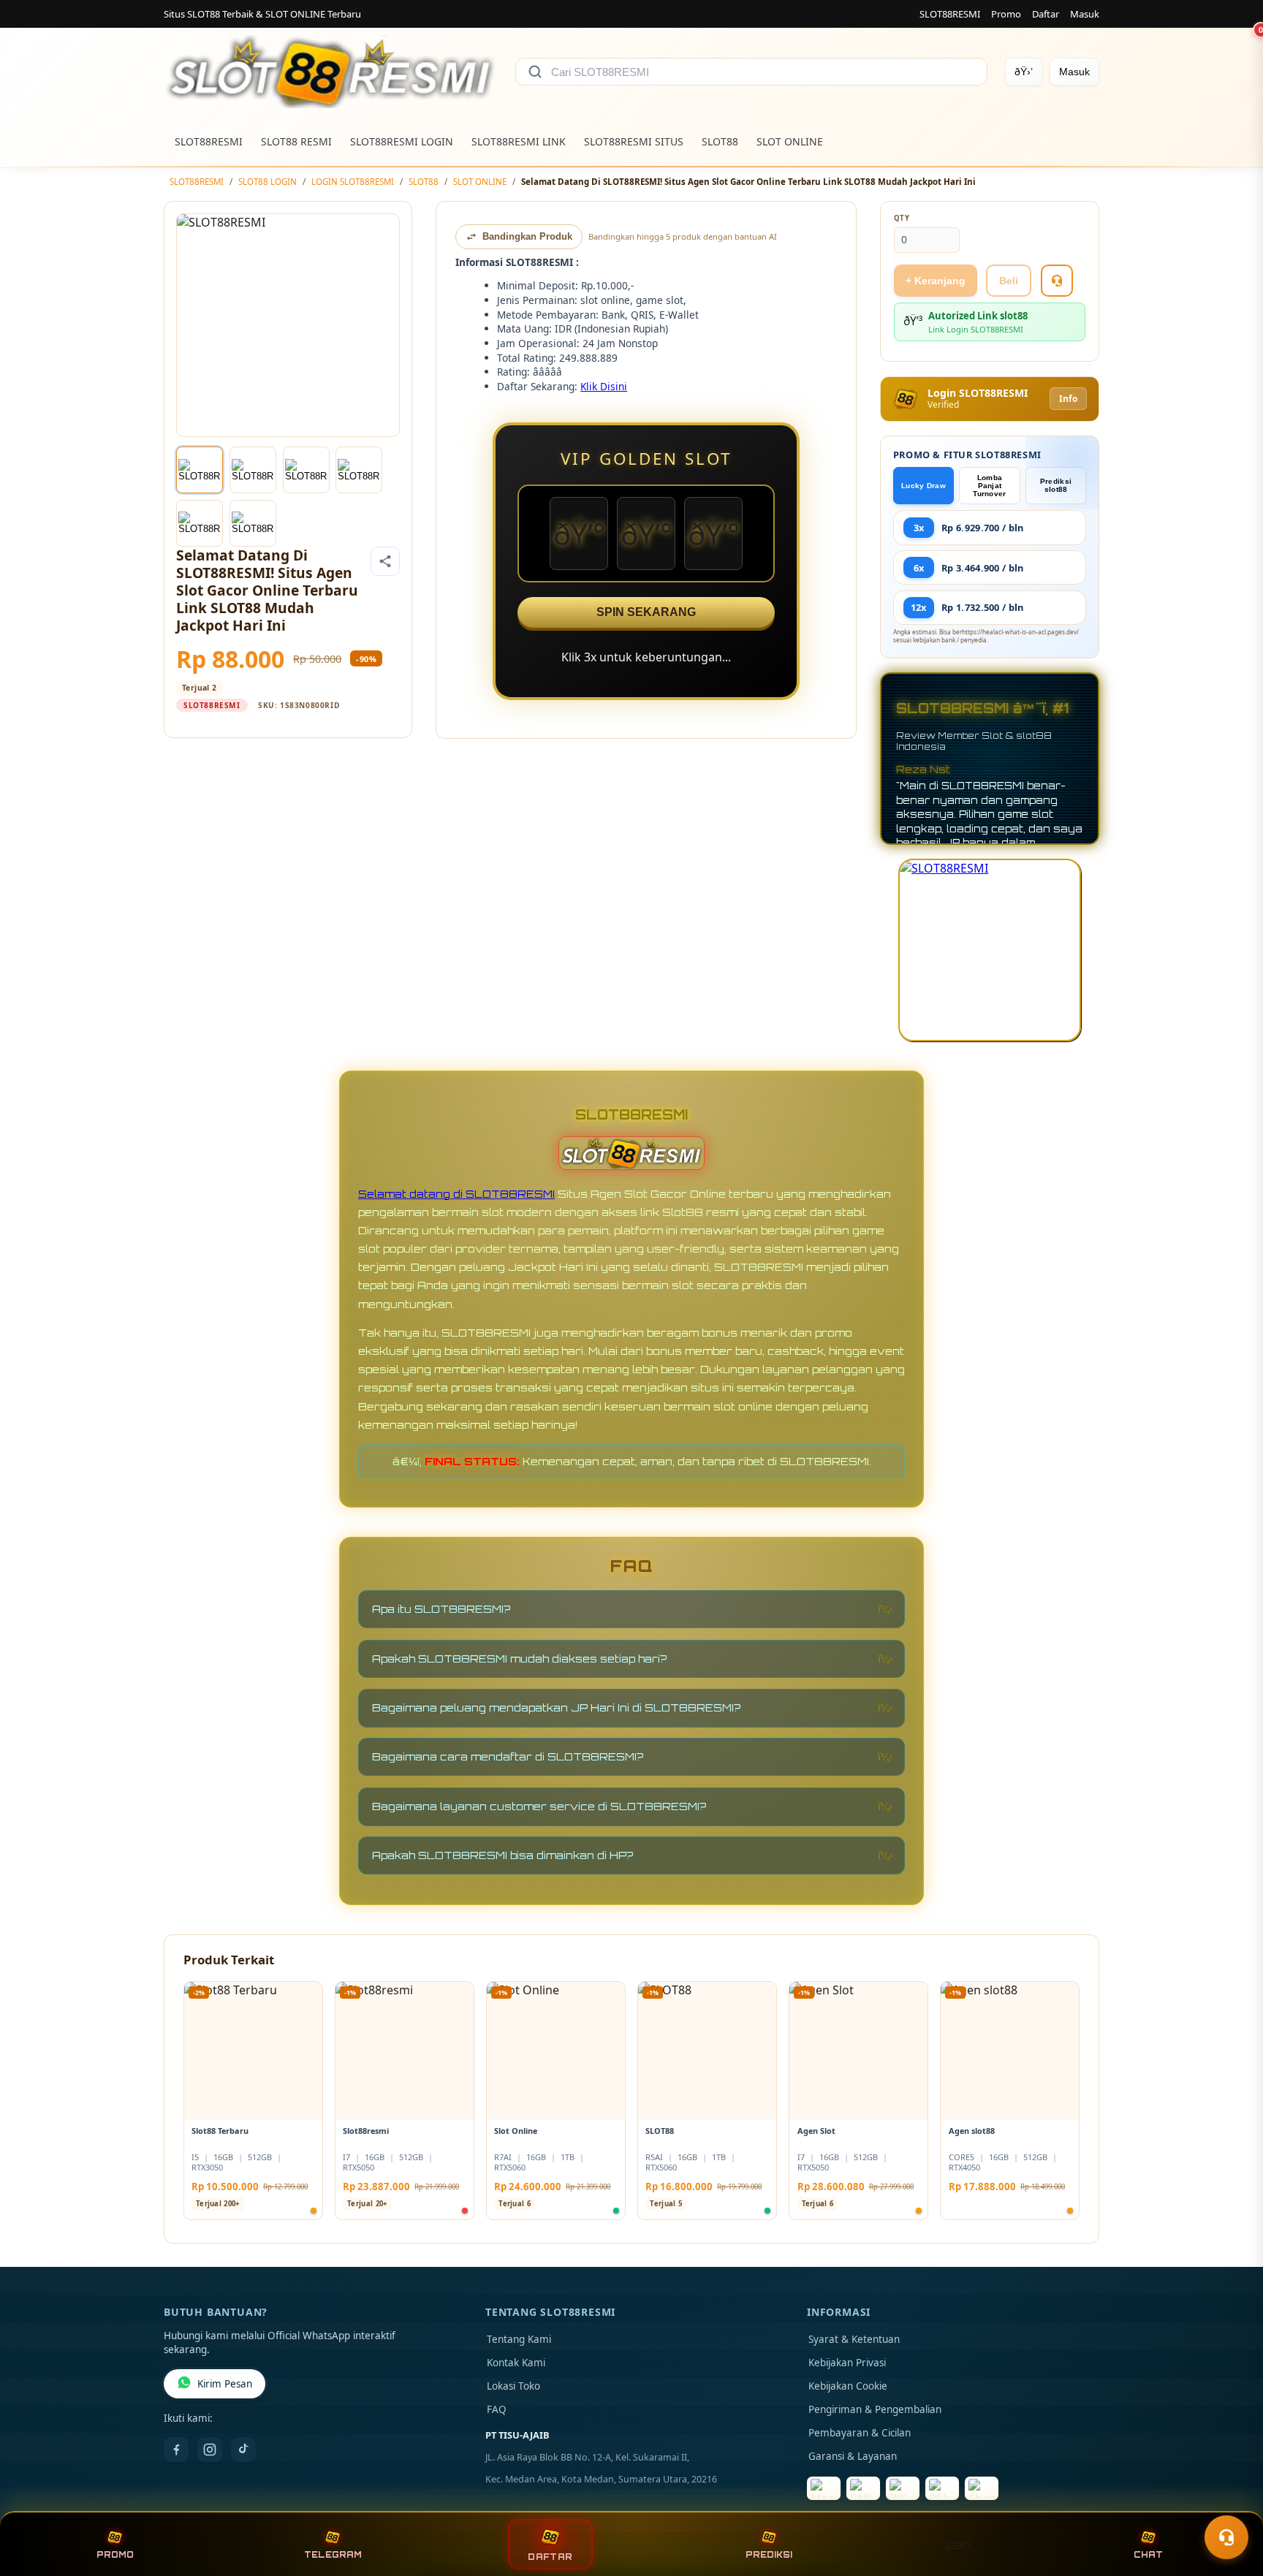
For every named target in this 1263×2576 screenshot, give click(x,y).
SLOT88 (720, 141)
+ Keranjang (936, 281)
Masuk (1085, 14)
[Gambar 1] (200, 470)
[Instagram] (210, 2450)
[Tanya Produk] (1057, 281)
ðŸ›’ (1024, 72)
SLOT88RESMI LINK (519, 141)
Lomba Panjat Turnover (989, 486)
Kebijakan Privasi (847, 2363)
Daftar (1046, 14)
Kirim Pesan (225, 2384)
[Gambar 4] (359, 470)
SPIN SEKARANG (646, 612)
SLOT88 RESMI (296, 141)
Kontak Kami (516, 2363)
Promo (1006, 14)
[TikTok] (243, 2450)
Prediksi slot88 (1056, 485)
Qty (902, 218)
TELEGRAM (333, 2555)
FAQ (497, 2409)
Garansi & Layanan (853, 2456)
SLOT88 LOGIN (268, 182)
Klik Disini (604, 386)
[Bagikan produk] (385, 561)
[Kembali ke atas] (1231, 2501)
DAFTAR (550, 2557)
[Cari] (535, 72)
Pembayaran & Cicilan (860, 2433)
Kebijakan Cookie (848, 2386)
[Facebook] (176, 2450)
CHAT (1148, 2555)
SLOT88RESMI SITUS (634, 141)
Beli (1009, 281)
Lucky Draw (923, 486)
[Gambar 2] (253, 470)
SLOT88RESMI (950, 14)
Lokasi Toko (513, 2386)
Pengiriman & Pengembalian (875, 2409)
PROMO (115, 2555)
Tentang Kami (519, 2339)
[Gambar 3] (306, 470)
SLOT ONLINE (790, 141)
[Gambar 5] (200, 523)
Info (1068, 399)
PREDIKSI (769, 2555)
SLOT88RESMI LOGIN (402, 141)
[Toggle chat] (1226, 2537)
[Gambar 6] (253, 523)
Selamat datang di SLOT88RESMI (456, 1194)
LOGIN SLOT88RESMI (353, 182)
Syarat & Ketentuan (854, 2339)
